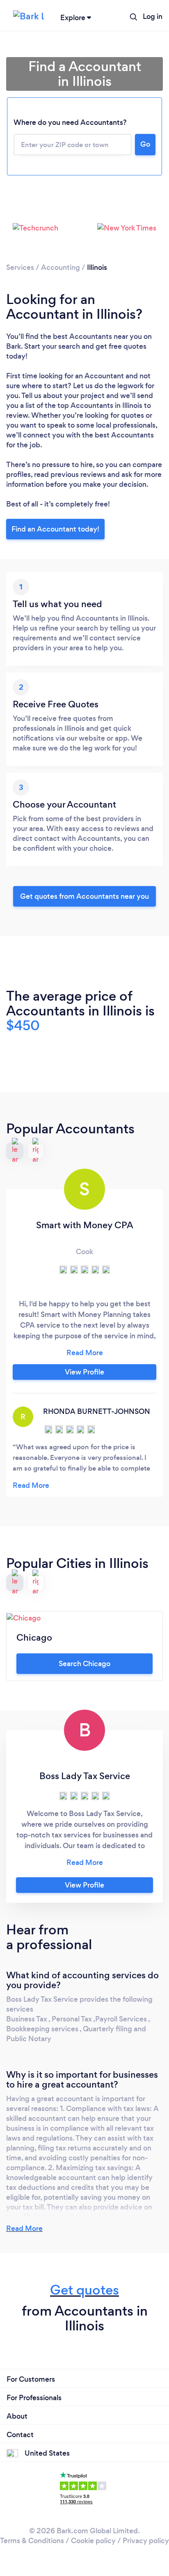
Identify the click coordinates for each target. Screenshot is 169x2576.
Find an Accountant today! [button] (55, 529)
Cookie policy (93, 2541)
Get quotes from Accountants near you (84, 896)
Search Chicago (84, 1664)
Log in (153, 16)
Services (20, 267)
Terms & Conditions (32, 2541)
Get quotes (84, 2290)
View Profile (84, 1372)
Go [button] (145, 144)
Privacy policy (146, 2541)
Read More (24, 2228)
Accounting (61, 267)
